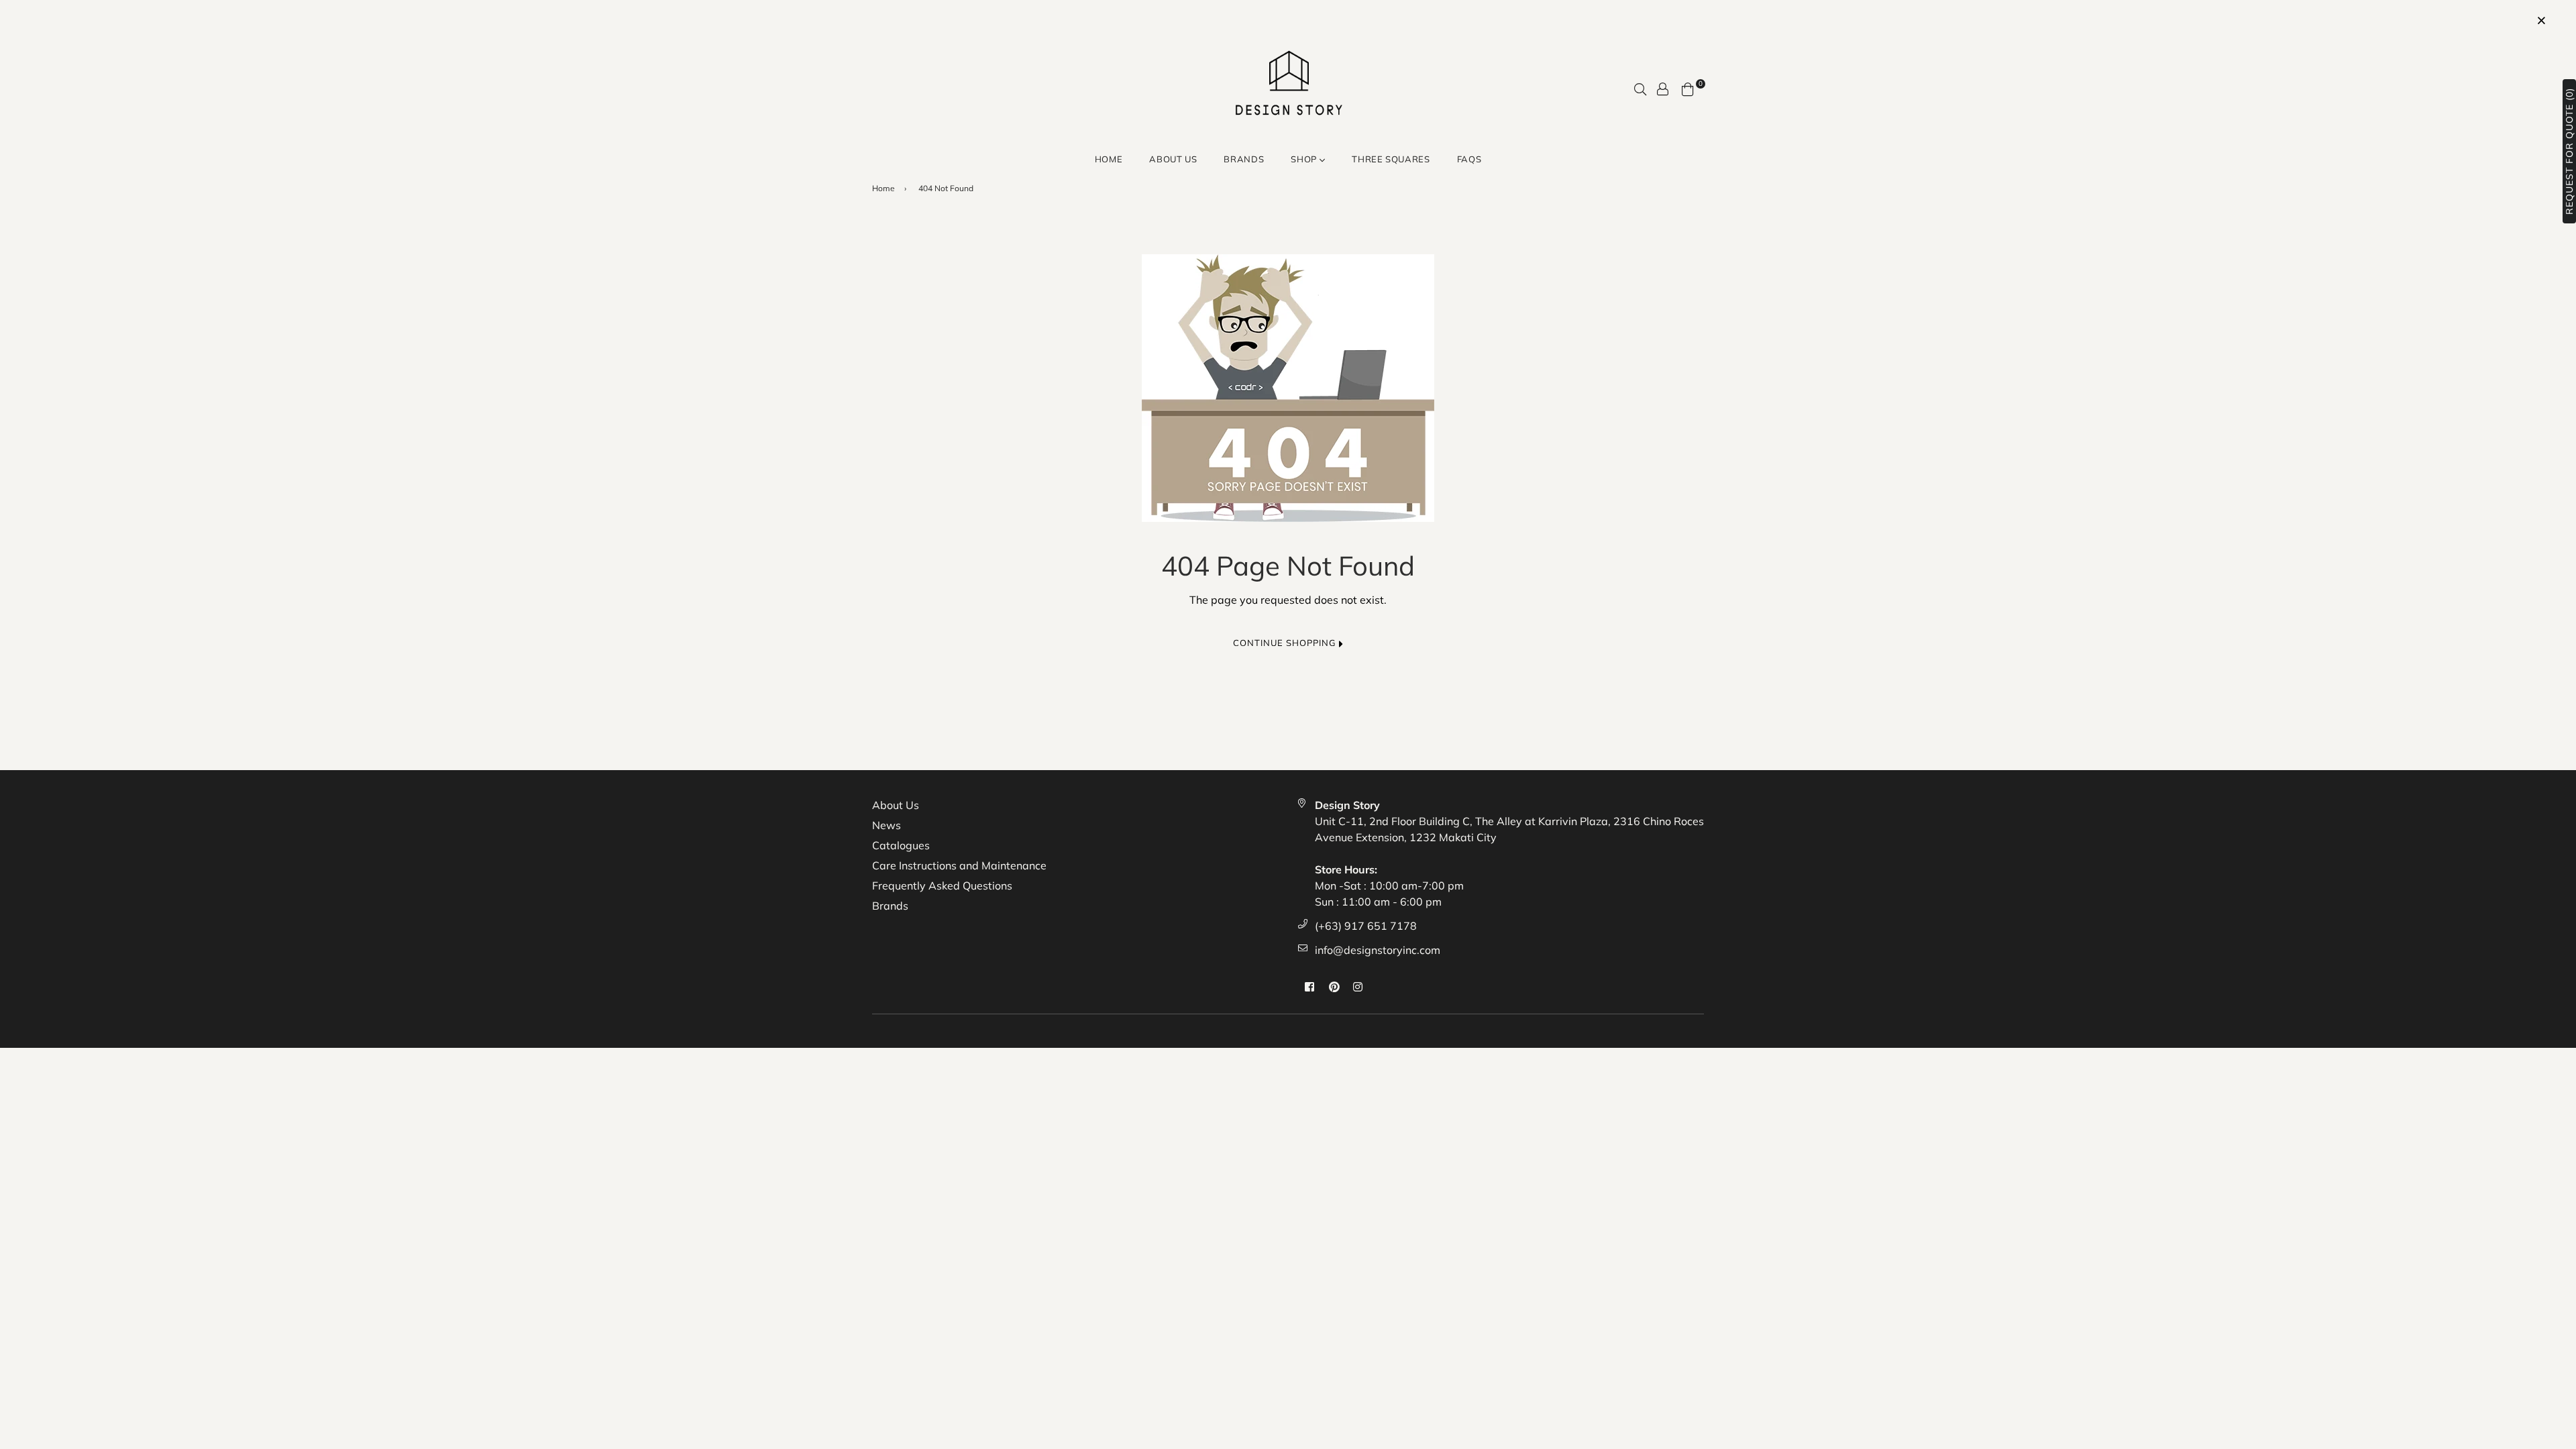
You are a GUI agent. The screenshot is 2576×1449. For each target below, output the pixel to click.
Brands (890, 906)
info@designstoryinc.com (1378, 950)
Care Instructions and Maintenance (959, 865)
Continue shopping (1286, 643)
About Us (1173, 159)
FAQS (1469, 159)
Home (1109, 159)
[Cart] (1688, 88)
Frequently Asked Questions (942, 885)
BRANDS (1244, 159)
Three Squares (1391, 159)
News (887, 825)
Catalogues (901, 845)
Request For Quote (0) (2569, 151)
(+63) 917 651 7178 (1366, 926)
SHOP (1305, 159)
